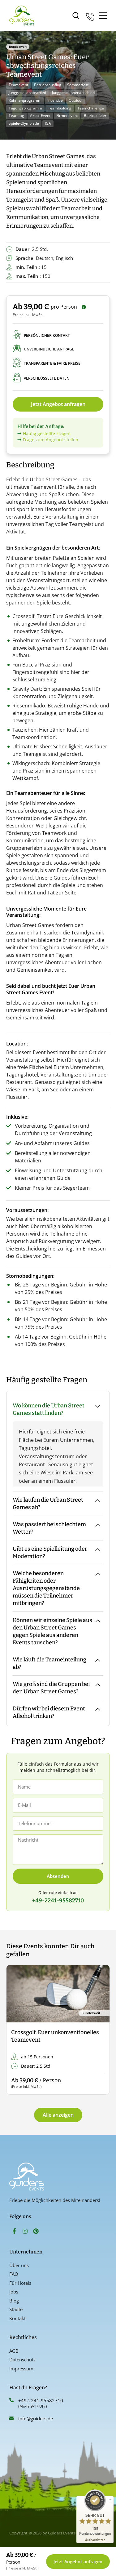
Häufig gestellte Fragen (47, 433)
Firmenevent (67, 116)
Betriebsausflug (48, 85)
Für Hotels (20, 2283)
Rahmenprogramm (25, 100)
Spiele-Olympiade (24, 123)
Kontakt (17, 2318)
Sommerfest (78, 85)
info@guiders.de (36, 2418)
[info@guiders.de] (11, 2418)
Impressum (21, 2369)
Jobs (14, 2292)
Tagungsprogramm (25, 108)
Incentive (55, 100)
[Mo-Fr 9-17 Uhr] (90, 16)
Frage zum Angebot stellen (51, 440)
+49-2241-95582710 (41, 2400)
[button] (16, 2030)
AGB (14, 2351)
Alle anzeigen (58, 2115)
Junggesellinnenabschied (73, 93)
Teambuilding (60, 108)
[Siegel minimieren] (110, 2499)
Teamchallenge (91, 108)
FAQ (14, 2274)
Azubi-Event (40, 116)
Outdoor (76, 100)
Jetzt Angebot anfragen (58, 404)
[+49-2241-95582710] (11, 2400)
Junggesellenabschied (27, 93)
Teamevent (18, 85)
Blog (14, 2301)
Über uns (19, 2265)
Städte (16, 2309)
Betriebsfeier (95, 116)
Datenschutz (22, 2360)
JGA (48, 123)
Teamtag (16, 116)
